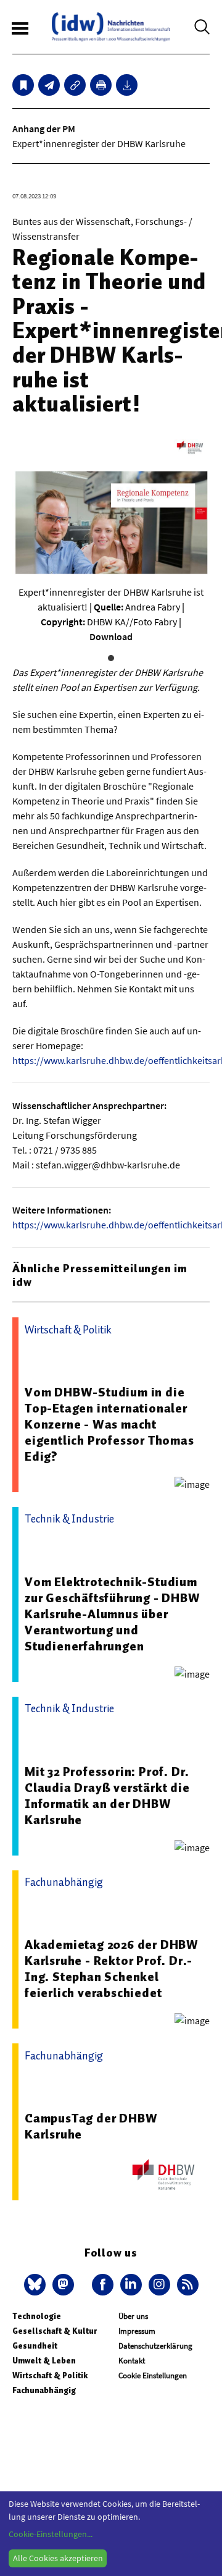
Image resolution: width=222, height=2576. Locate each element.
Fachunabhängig (44, 2390)
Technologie (37, 2316)
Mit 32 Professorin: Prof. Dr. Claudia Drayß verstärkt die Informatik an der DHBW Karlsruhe (107, 1796)
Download (111, 636)
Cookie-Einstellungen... (51, 2534)
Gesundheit (35, 2346)
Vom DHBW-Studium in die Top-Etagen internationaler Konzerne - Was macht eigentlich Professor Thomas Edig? (109, 1424)
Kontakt (132, 2361)
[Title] (75, 85)
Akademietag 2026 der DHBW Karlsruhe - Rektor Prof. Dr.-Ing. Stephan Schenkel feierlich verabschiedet (112, 1969)
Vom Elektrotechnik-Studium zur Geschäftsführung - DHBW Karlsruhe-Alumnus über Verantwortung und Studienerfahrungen (113, 1614)
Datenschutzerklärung (155, 2346)
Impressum (137, 2331)
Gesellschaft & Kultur (55, 2331)
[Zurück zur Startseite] (111, 27)
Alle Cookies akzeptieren (58, 2558)
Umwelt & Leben (44, 2361)
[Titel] (23, 85)
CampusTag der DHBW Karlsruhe (91, 2126)
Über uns (133, 2316)
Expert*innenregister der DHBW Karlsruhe (99, 143)
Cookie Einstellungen (153, 2375)
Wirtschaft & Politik (50, 2375)
